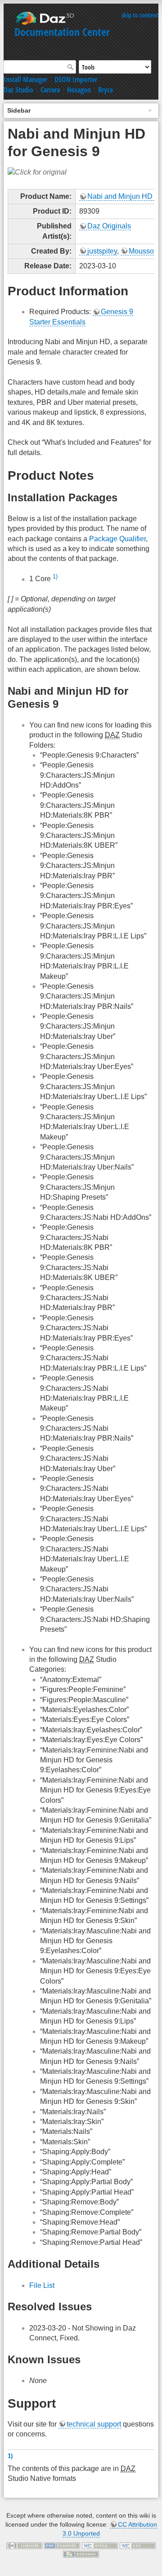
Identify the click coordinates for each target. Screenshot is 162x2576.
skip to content (140, 15)
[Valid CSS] (138, 2545)
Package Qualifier (117, 539)
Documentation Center (62, 32)
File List (42, 2285)
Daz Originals (109, 226)
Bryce (106, 90)
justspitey (102, 251)
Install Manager (25, 79)
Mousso (141, 251)
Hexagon (79, 90)
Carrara (50, 90)
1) (55, 576)
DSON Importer (76, 79)
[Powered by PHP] (62, 2545)
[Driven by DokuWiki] (81, 2554)
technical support (94, 2424)
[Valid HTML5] (100, 2545)
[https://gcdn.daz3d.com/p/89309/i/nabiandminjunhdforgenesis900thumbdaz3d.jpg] (37, 172)
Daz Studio (18, 90)
